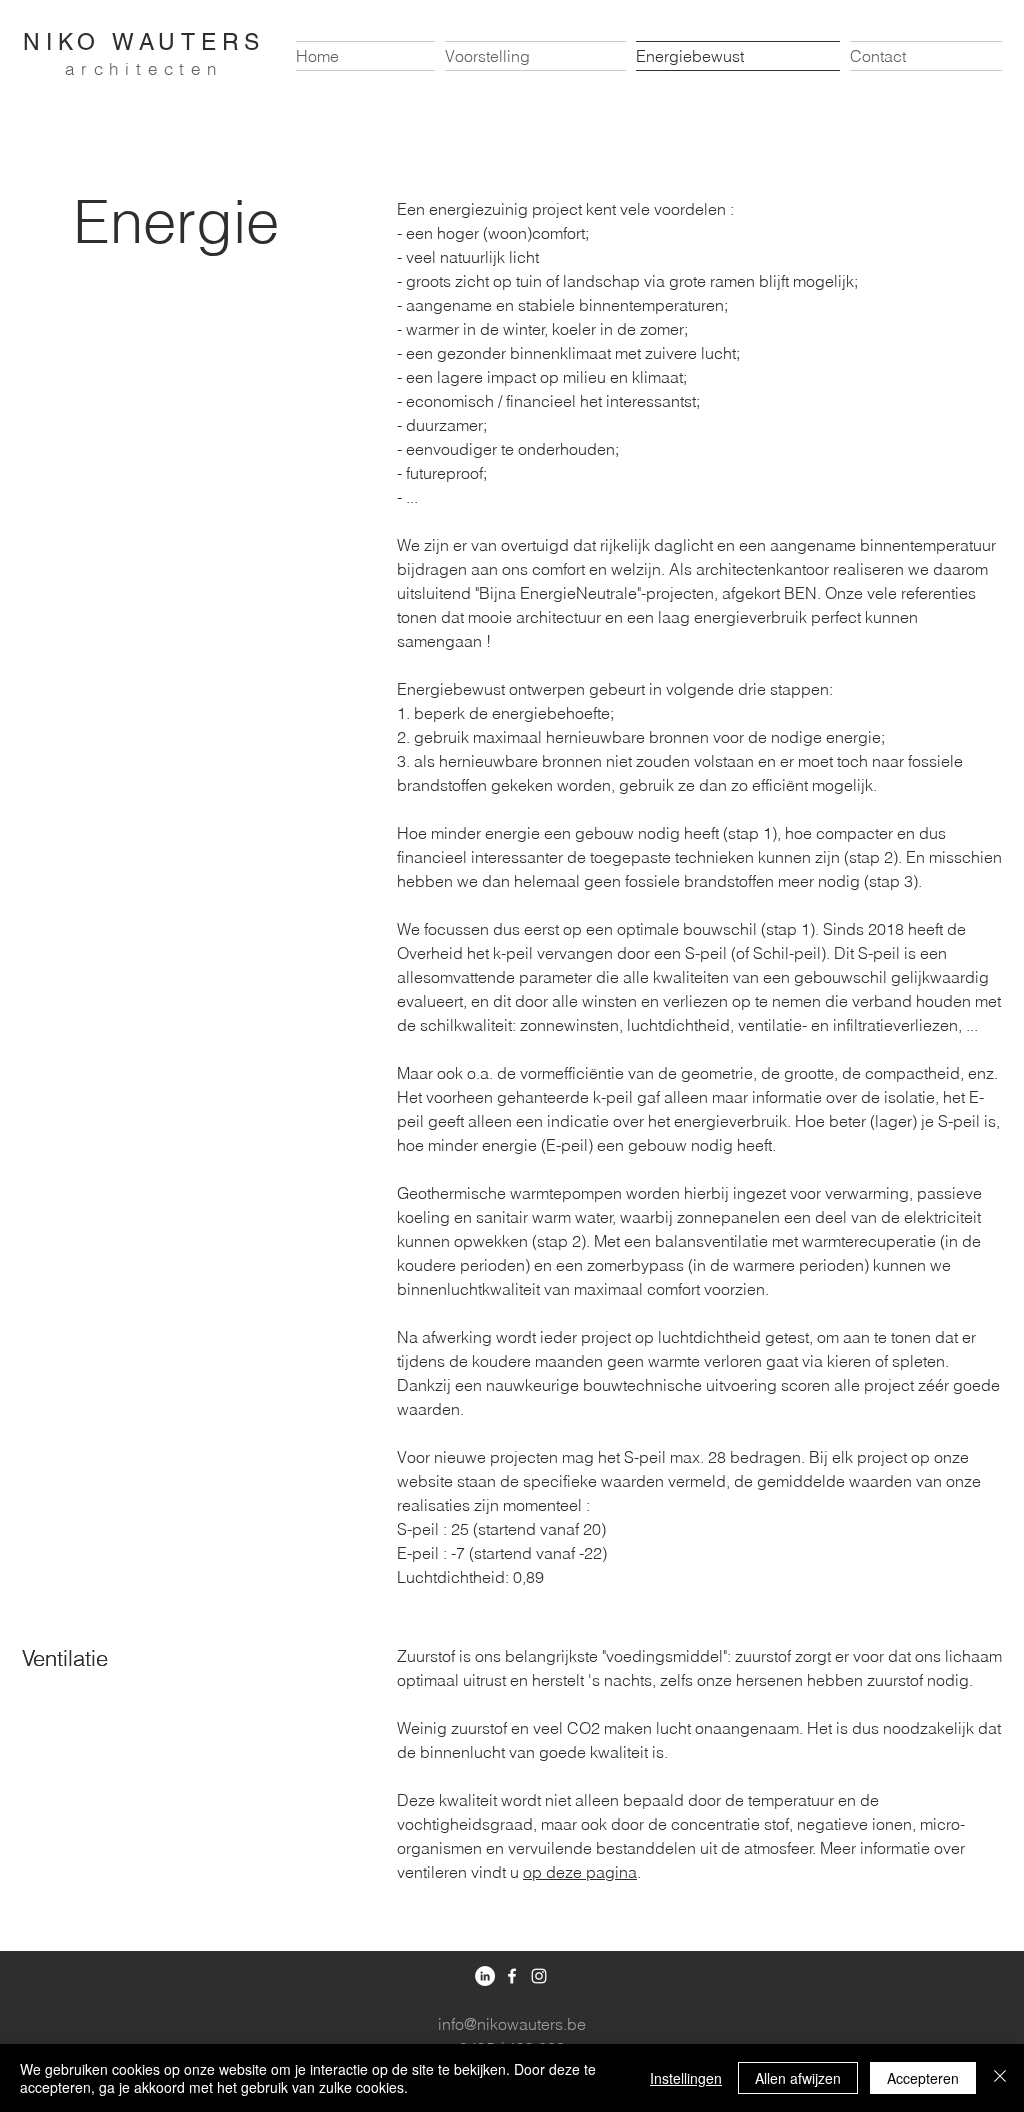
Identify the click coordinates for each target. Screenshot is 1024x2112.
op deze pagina (580, 1872)
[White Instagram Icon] (539, 1976)
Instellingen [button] (686, 2078)
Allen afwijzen (798, 2078)
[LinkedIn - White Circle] (485, 1976)
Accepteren (923, 2078)
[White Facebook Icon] (512, 1976)
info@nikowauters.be (512, 2024)
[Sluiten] (1000, 2078)
